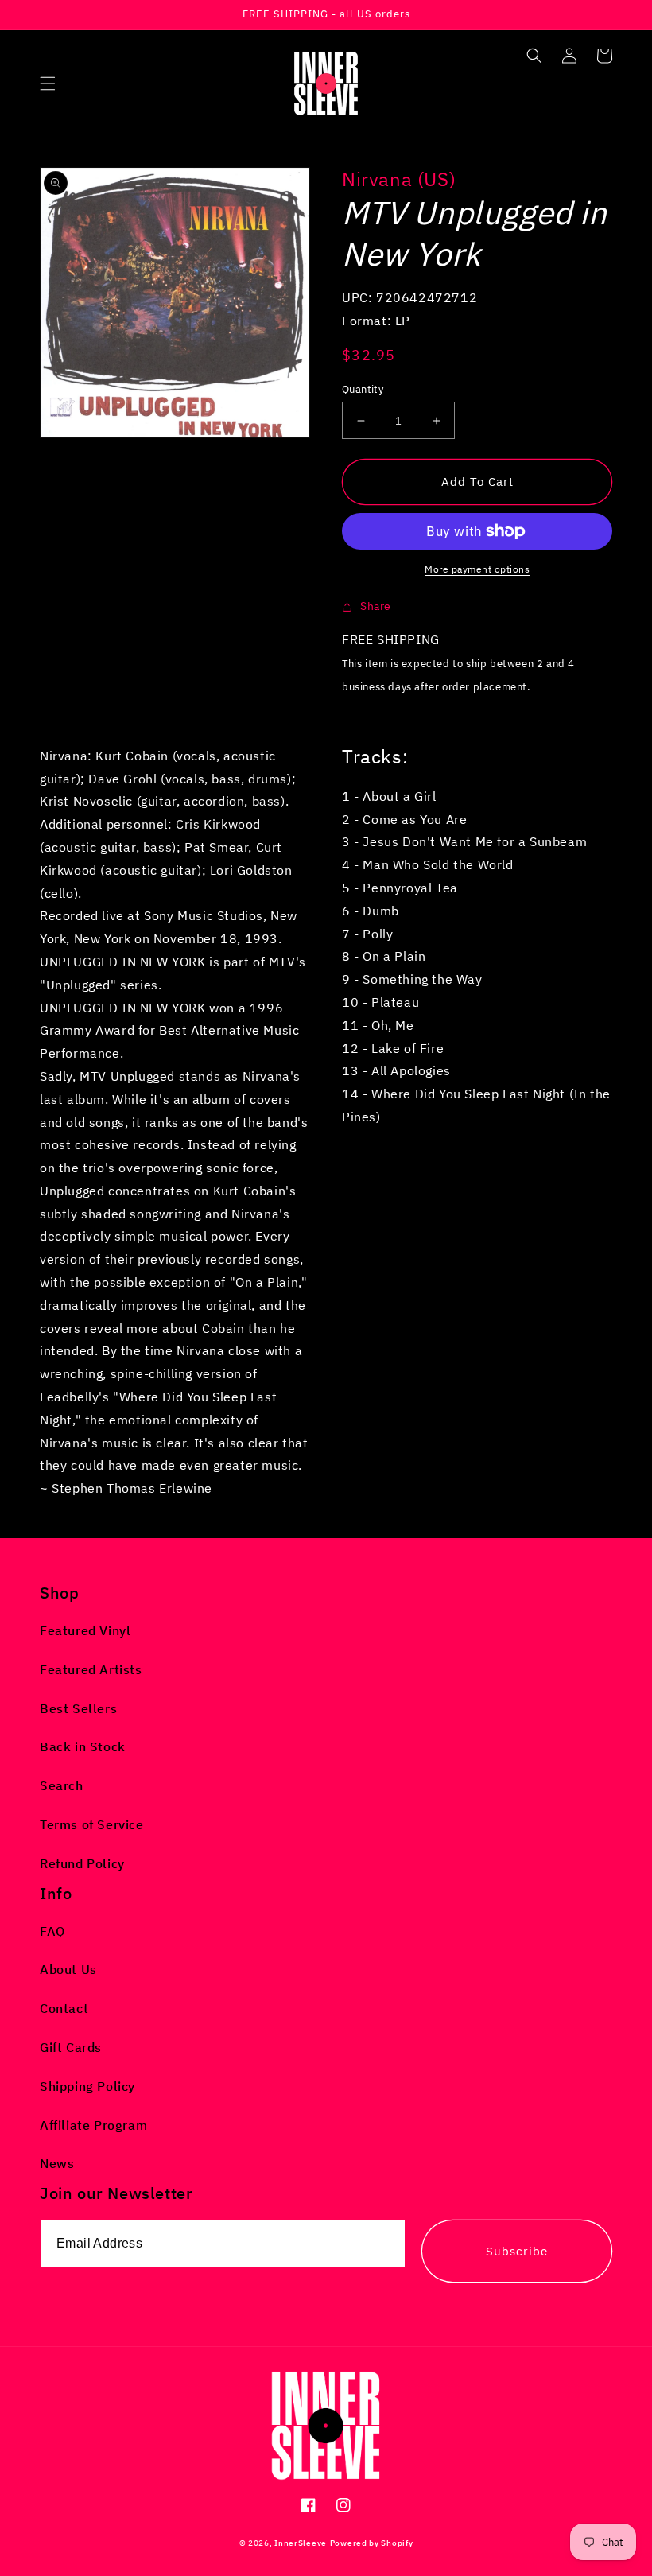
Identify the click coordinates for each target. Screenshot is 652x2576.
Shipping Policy (87, 2086)
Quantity (363, 389)
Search (62, 1785)
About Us (68, 1969)
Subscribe (517, 2251)
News (57, 2163)
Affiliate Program (93, 2125)
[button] (48, 84)
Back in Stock (83, 1746)
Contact (64, 2008)
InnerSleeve (301, 2543)
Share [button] (376, 606)
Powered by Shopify (372, 2543)
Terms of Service (92, 1824)
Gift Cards (71, 2047)
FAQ (52, 1931)
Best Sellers (78, 1708)
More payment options (477, 569)
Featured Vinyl (85, 1630)
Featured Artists (91, 1669)
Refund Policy (82, 1863)
